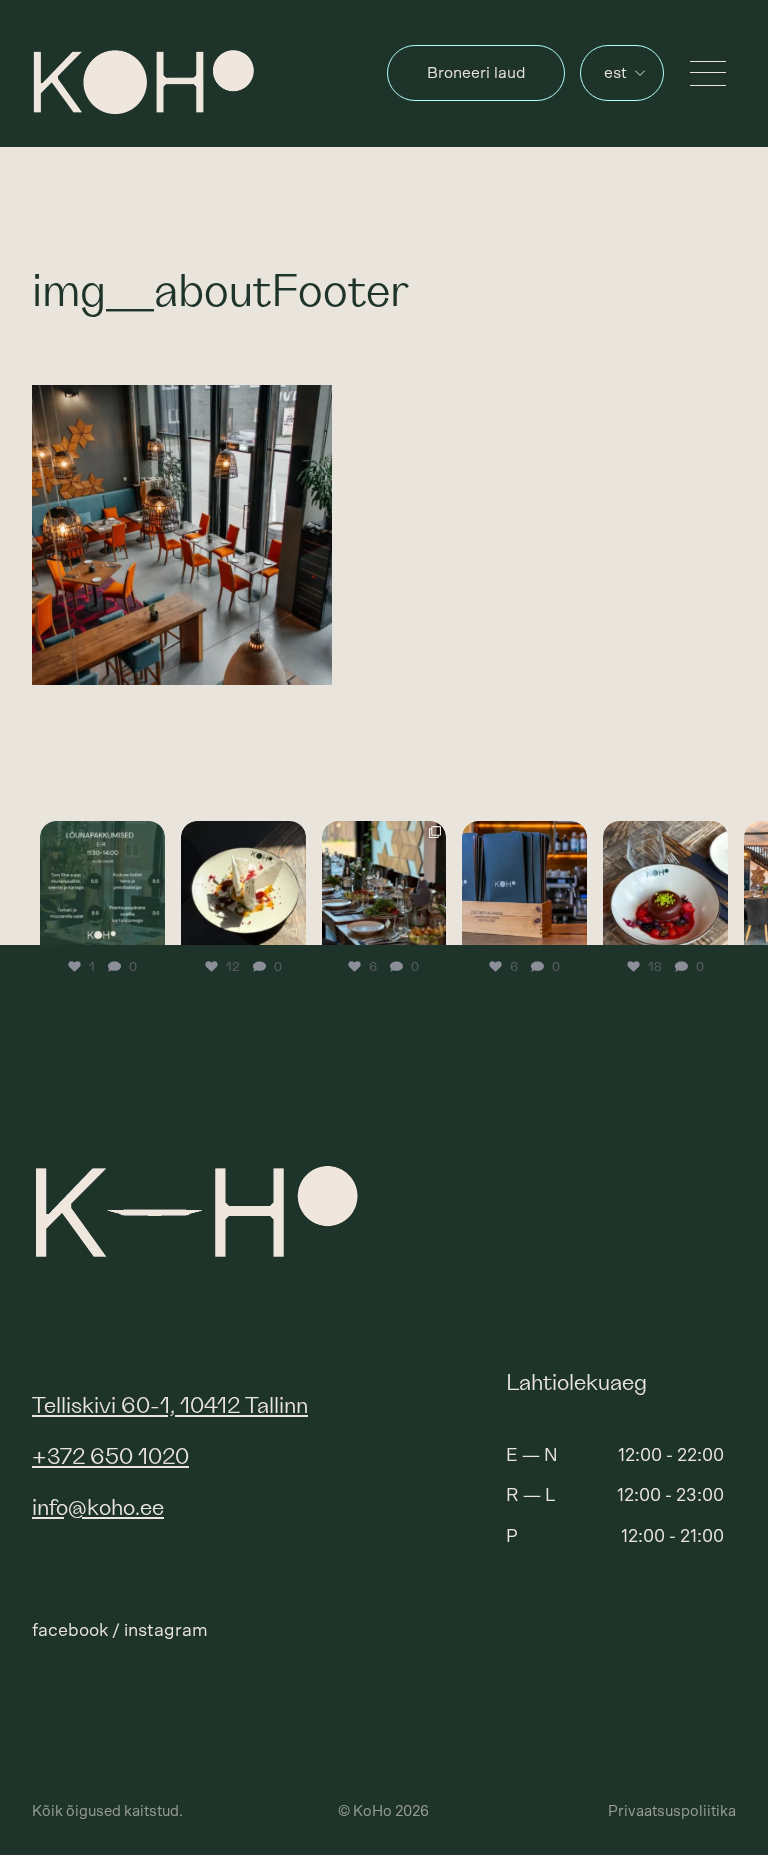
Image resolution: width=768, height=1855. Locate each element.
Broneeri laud (476, 73)
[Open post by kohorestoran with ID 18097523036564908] (665, 883)
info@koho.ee (98, 1508)
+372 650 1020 (110, 1457)
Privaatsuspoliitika (672, 1811)
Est (615, 73)
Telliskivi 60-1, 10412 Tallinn (170, 1406)
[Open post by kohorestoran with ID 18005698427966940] (524, 883)
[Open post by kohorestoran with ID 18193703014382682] (243, 883)
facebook (70, 1631)
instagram (166, 1631)
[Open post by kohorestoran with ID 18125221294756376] (384, 883)
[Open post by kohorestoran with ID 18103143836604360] (102, 883)
